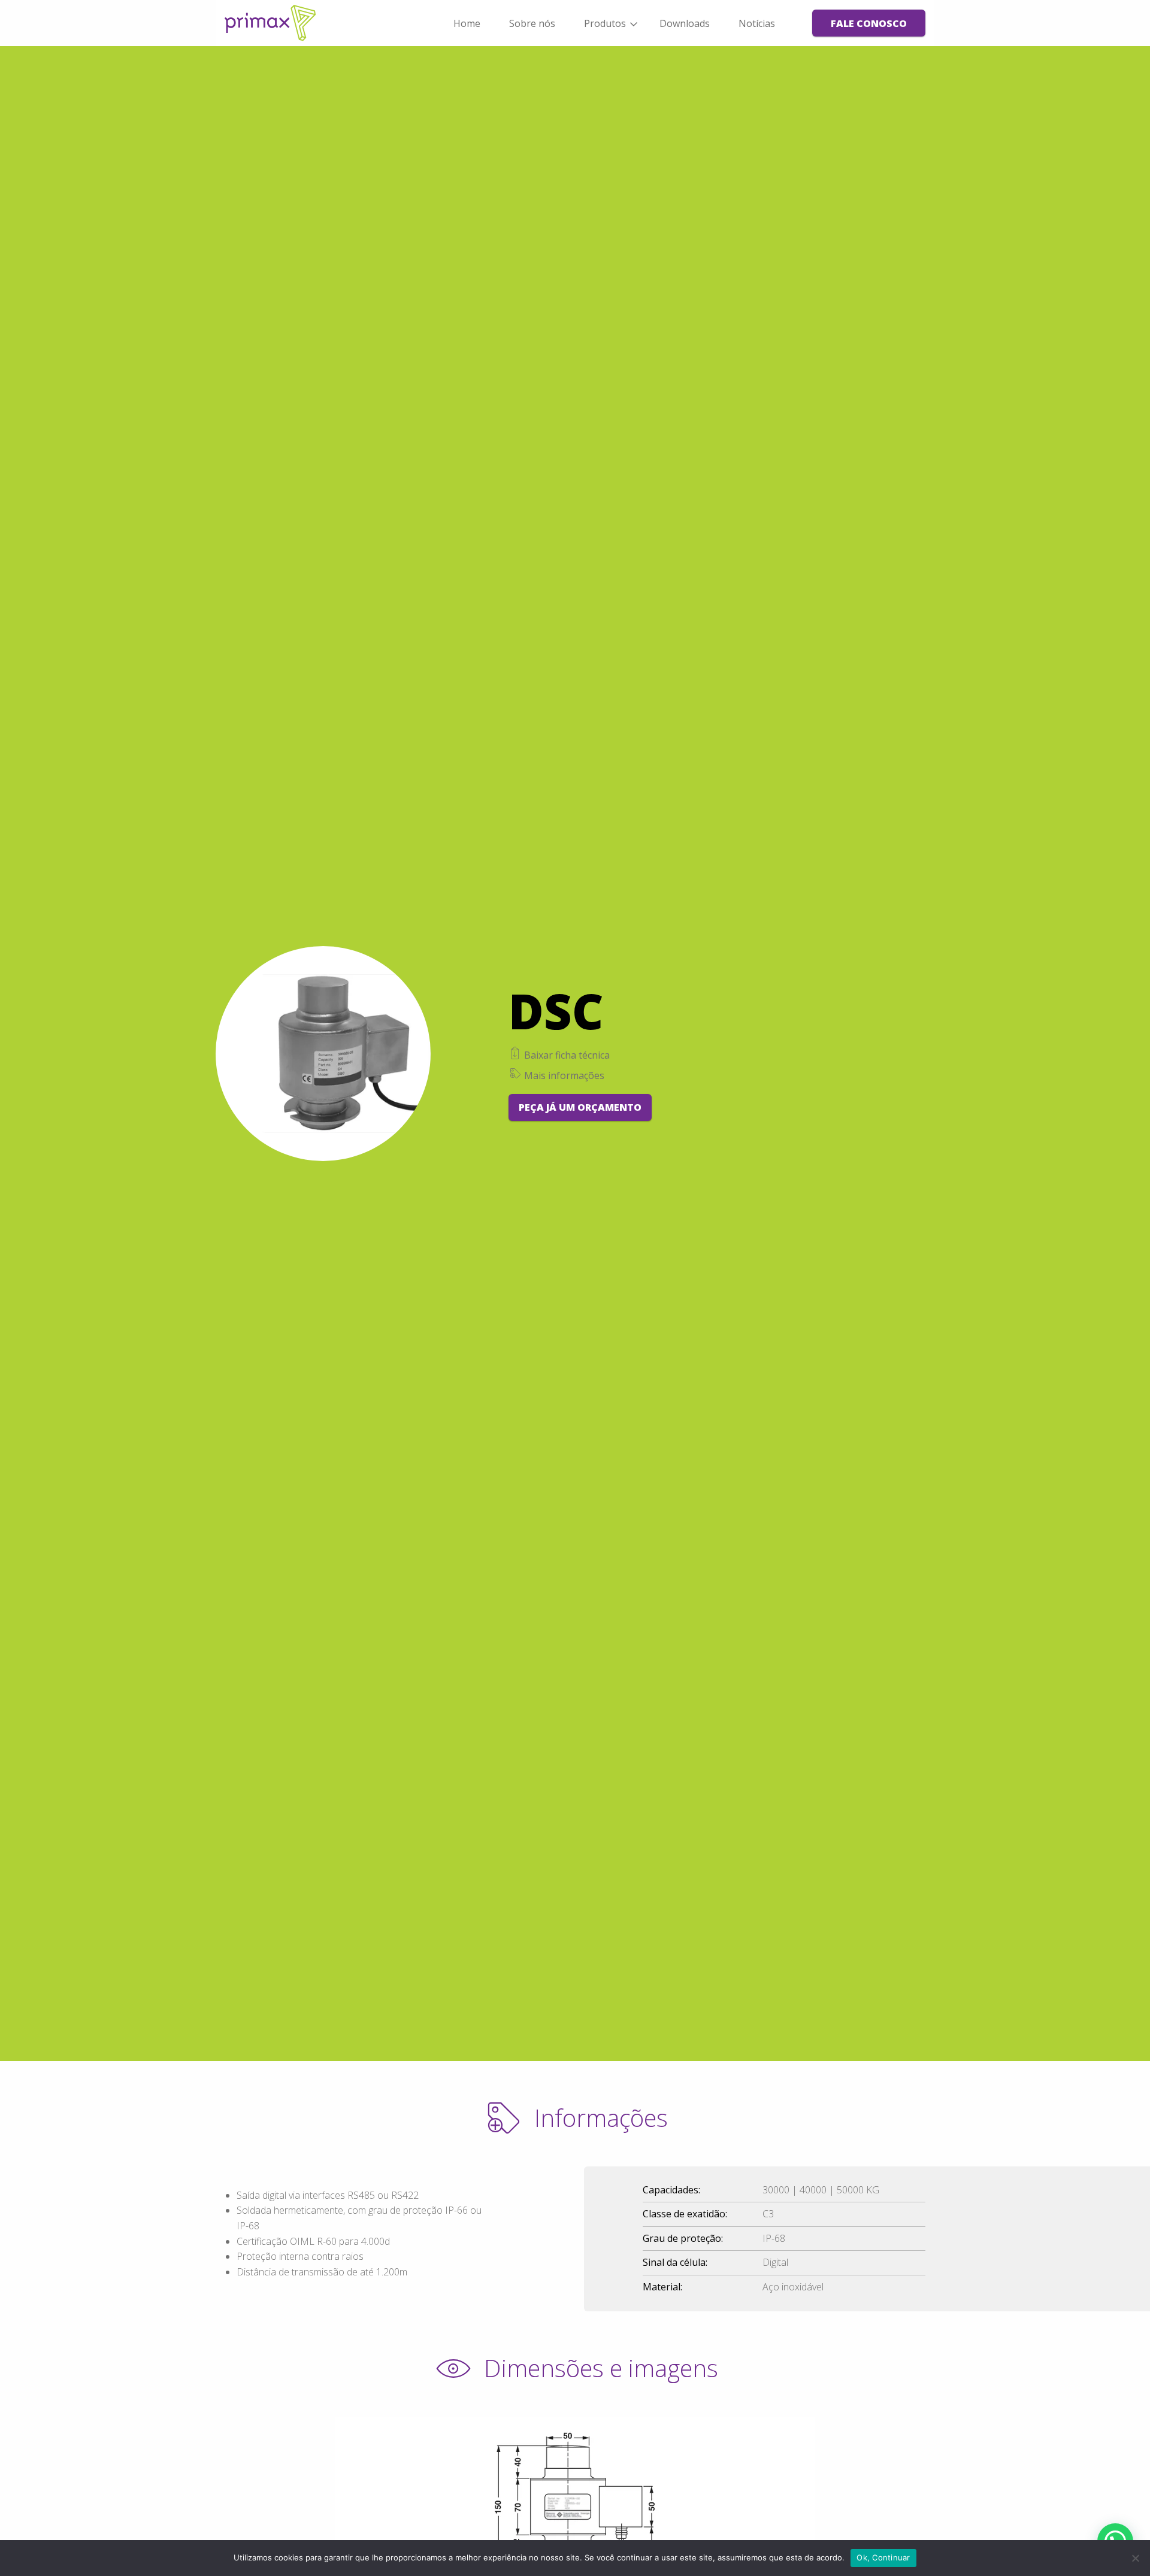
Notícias (757, 23)
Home (467, 23)
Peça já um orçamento (580, 1107)
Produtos (605, 23)
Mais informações (563, 1075)
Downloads (685, 23)
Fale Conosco (869, 23)
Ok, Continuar (883, 2557)
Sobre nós (532, 23)
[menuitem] (467, 23)
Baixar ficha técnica (566, 1055)
